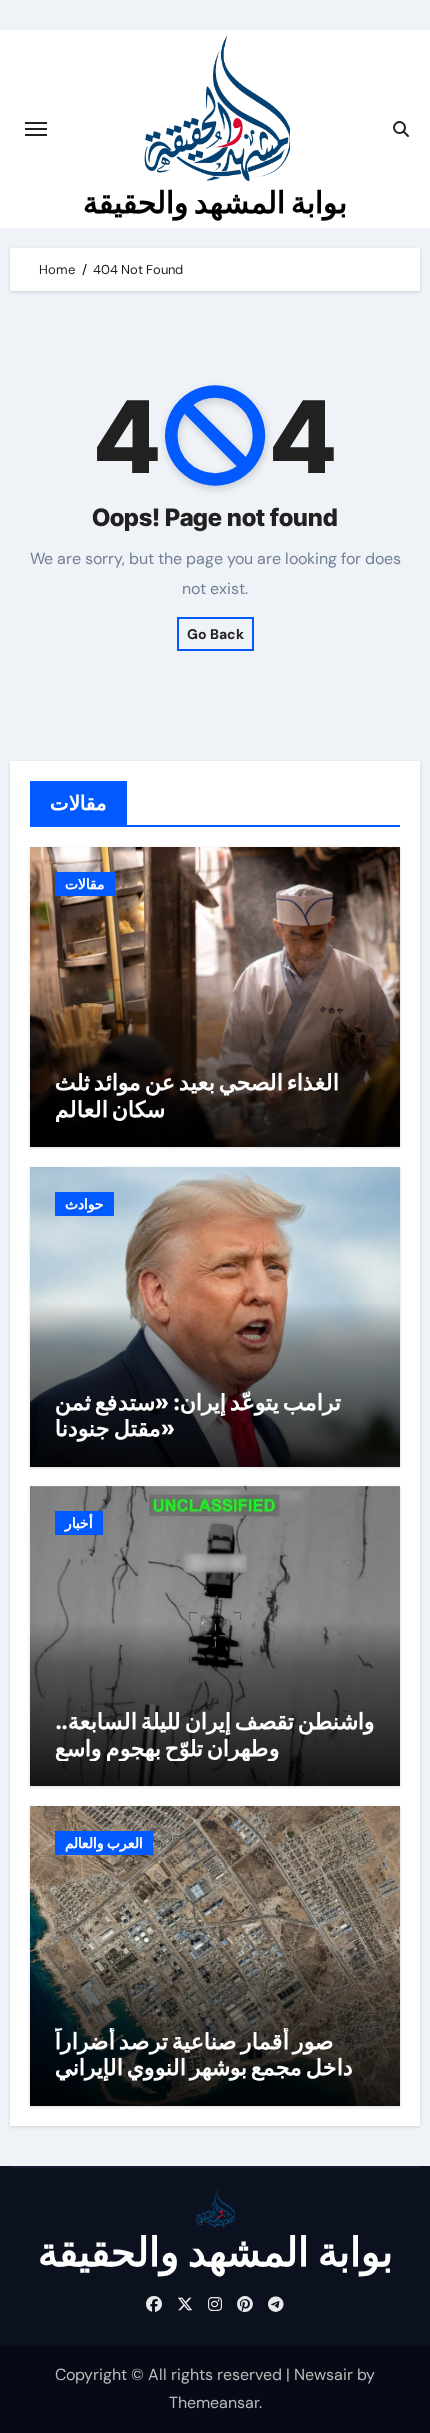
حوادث (84, 1204)
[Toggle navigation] (36, 129)
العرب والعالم (104, 1843)
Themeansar (214, 2402)
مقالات (85, 884)
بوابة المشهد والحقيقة (215, 202)
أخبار (79, 1523)
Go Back (215, 634)
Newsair (323, 2374)
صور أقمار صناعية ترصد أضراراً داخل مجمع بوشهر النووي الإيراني (204, 2054)
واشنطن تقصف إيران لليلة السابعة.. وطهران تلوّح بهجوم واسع (215, 1734)
